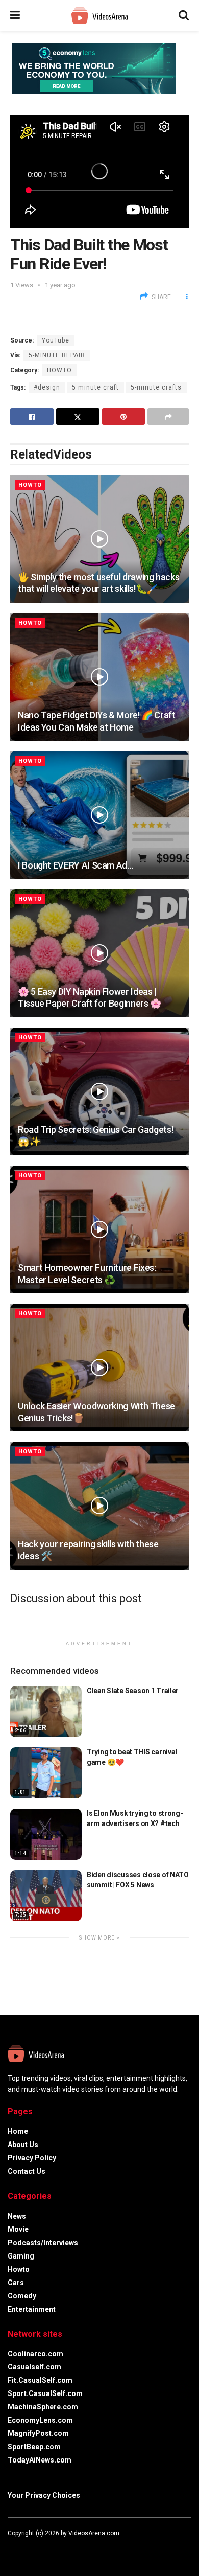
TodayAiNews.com (40, 2460)
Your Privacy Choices (44, 2495)
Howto (59, 370)
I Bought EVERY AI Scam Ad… (76, 865)
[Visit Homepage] (99, 16)
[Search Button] (184, 15)
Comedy (22, 2296)
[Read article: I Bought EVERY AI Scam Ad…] (99, 815)
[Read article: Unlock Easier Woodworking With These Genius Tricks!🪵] (99, 1367)
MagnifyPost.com (38, 2433)
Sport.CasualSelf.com (45, 2393)
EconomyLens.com (40, 2420)
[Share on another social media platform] (168, 417)
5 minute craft (95, 387)
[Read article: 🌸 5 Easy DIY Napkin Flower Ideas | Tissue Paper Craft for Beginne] (99, 953)
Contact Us (27, 2171)
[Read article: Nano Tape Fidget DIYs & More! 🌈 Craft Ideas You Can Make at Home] (99, 677)
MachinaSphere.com (43, 2407)
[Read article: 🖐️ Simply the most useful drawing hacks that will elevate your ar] (99, 539)
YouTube (56, 340)
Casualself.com (34, 2367)
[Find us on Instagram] (37, 2548)
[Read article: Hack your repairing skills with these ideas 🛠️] (99, 1506)
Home (18, 2131)
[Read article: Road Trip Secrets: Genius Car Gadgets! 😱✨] (99, 1091)
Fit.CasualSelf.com (40, 2380)
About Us (23, 2145)
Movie (18, 2229)
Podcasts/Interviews (43, 2243)
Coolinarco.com (35, 2354)
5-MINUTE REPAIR (57, 355)
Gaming (21, 2256)
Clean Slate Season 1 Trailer (133, 1691)
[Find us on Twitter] (23, 2548)
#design (47, 387)
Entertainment (32, 2309)
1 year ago (60, 285)
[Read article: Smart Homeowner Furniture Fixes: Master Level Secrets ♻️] (99, 1229)
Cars (16, 2283)
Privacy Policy (32, 2158)
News (17, 2216)
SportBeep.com (34, 2447)
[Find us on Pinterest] (51, 2548)
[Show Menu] (15, 15)
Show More (98, 1938)
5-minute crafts (156, 387)
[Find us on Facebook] (10, 2548)
